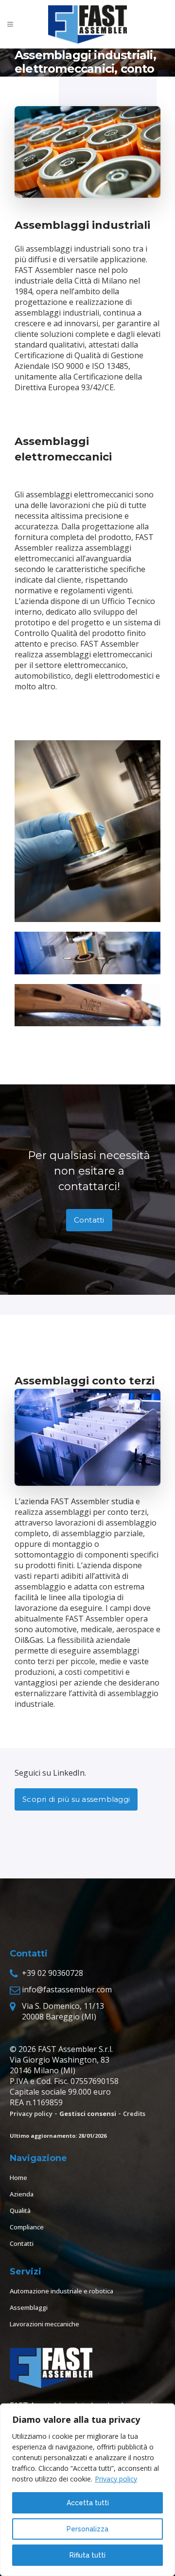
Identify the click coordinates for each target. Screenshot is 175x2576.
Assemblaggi (29, 2307)
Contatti (89, 1220)
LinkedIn (69, 1773)
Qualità (20, 2210)
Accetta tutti (88, 2503)
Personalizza (87, 2529)
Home (18, 2178)
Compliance (27, 2227)
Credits (134, 2114)
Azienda (22, 2194)
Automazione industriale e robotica (61, 2291)
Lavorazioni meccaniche (44, 2324)
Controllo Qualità (46, 633)
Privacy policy (116, 2479)
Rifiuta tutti (87, 2555)
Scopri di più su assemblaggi (76, 1799)
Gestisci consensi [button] (88, 2114)
